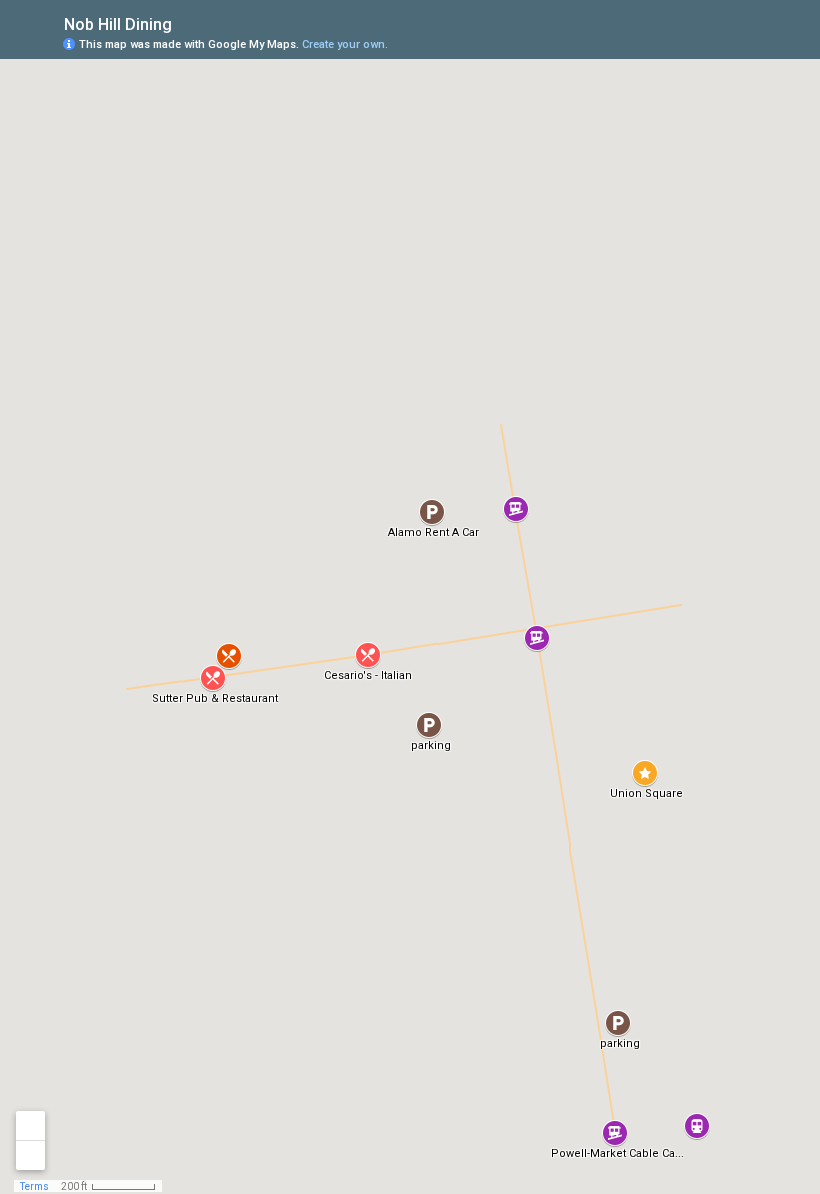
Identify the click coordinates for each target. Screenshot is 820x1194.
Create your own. (345, 44)
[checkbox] (187, 22)
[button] (368, 655)
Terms (34, 1186)
